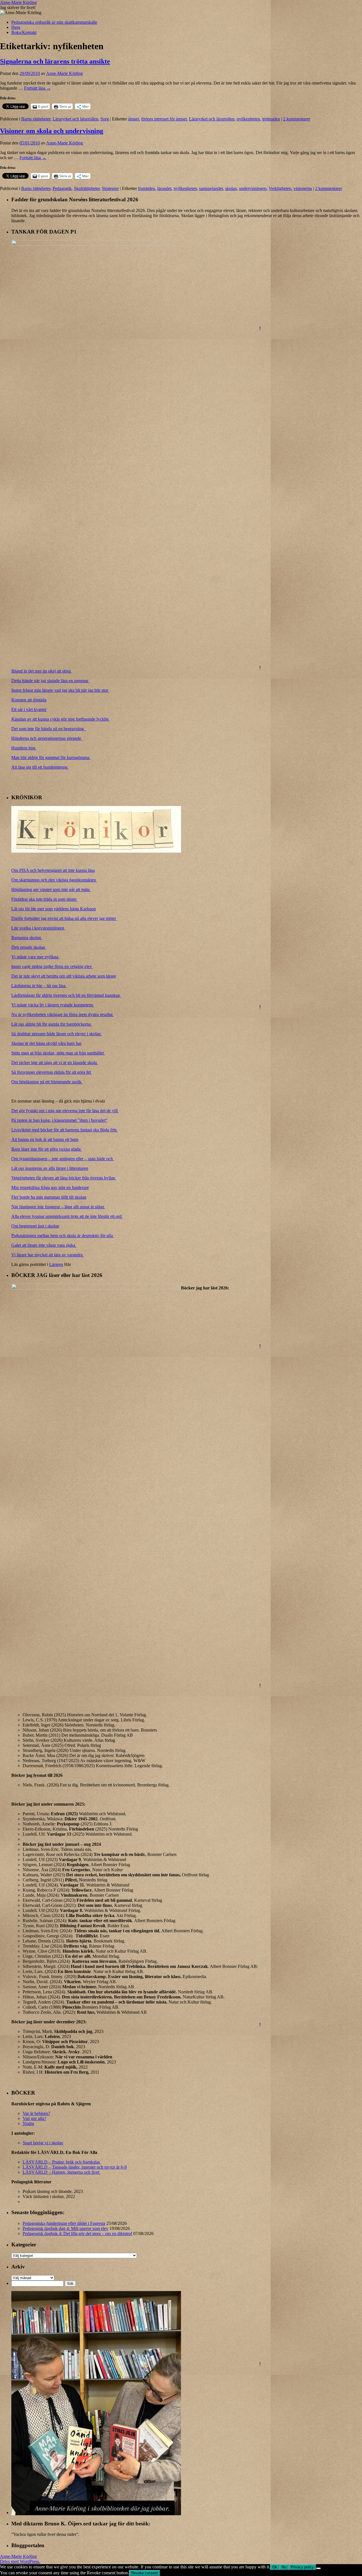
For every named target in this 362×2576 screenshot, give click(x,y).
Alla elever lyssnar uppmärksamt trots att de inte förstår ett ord (67, 1216)
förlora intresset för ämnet (164, 119)
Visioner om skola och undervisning (52, 131)
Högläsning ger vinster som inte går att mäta (51, 890)
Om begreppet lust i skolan (35, 1226)
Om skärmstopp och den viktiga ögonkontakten (54, 880)
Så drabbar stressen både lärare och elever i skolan (57, 1034)
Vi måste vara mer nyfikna (35, 957)
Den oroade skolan (29, 947)
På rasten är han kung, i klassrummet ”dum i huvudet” (59, 1120)
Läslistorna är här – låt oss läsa (39, 986)
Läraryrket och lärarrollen (75, 119)
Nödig (28, 2124)
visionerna (303, 188)
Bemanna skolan (27, 938)
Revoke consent (145, 2573)
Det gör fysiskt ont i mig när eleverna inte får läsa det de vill (65, 1111)
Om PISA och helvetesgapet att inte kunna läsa (53, 870)
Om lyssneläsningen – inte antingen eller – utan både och (63, 1159)
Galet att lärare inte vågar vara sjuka (44, 1245)
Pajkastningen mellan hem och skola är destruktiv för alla (63, 1236)
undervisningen (253, 188)
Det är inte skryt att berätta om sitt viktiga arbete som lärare (64, 976)
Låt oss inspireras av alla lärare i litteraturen (50, 1168)
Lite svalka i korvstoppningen (38, 928)
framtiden (146, 188)
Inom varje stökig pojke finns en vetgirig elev (52, 966)
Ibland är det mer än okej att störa (42, 671)
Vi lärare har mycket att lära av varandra (48, 1255)
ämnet (133, 119)
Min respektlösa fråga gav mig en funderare (50, 1187)
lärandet (164, 188)
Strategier (110, 188)
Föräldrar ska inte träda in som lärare (44, 899)
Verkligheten (280, 188)
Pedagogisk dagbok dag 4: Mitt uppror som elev (65, 2228)
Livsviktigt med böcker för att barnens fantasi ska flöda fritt (64, 1130)
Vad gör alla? (34, 2118)
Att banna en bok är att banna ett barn (45, 1139)
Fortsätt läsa (37, 88)
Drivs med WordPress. (20, 2561)
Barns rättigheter (36, 119)
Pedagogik (62, 188)
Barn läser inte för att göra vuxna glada (47, 1149)
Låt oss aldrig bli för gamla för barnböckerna (52, 1024)
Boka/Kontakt (24, 32)
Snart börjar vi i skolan (43, 2143)
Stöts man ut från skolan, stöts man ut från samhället (58, 1053)
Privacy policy (302, 2567)
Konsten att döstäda (29, 700)
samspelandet (211, 188)
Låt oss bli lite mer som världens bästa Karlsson (54, 909)
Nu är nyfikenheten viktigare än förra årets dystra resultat (63, 1014)
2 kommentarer (297, 119)
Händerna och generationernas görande (47, 738)
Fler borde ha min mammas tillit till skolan (49, 1197)
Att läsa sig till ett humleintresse (40, 767)
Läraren (56, 1264)
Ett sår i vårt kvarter (29, 709)
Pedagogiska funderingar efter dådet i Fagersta (64, 2223)
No (284, 2567)
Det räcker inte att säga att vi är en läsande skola (55, 1063)
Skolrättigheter (87, 188)
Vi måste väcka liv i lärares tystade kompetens (53, 1005)
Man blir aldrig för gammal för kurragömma (51, 758)
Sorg (105, 119)
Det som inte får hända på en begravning (49, 729)
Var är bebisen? (36, 2113)
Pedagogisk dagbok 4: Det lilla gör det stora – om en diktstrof (77, 2234)
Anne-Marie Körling (18, 2)
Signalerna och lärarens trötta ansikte (55, 61)
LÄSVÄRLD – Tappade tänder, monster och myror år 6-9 (75, 2167)
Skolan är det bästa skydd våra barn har (46, 1043)
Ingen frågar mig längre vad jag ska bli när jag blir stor (60, 690)
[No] (318, 2568)
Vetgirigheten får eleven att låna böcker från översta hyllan (64, 1178)
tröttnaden (271, 119)
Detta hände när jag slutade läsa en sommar (50, 681)
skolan (231, 188)
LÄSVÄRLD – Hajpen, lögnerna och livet (62, 2172)
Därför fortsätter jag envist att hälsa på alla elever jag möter (64, 918)
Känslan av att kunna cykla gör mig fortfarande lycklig (61, 719)
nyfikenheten (248, 119)
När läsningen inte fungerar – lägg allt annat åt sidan (58, 1207)
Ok (275, 2567)
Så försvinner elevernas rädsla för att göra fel (52, 1072)
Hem (16, 27)
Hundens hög (24, 748)
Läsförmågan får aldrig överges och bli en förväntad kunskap (66, 995)
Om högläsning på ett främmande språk (47, 1082)
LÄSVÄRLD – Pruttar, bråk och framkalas (62, 2162)
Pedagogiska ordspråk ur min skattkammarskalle (54, 22)
